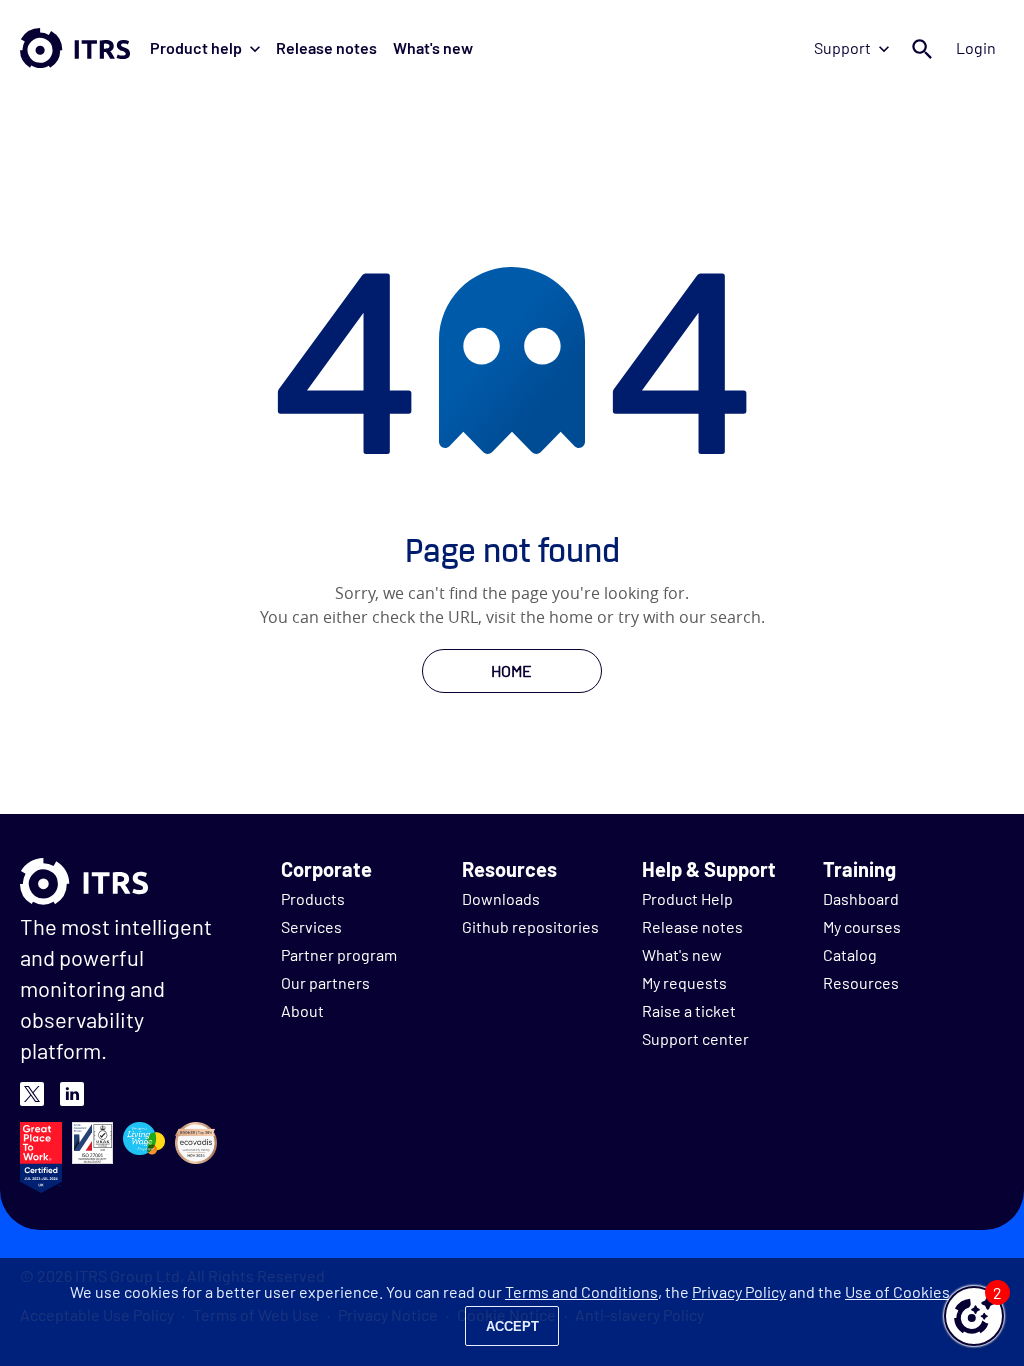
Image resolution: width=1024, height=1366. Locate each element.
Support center (695, 1038)
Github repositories (530, 926)
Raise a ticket (689, 1010)
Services (311, 926)
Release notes (326, 47)
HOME (511, 670)
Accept (512, 1326)
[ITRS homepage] (75, 48)
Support (842, 47)
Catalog (850, 954)
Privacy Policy (739, 1291)
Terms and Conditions (581, 1291)
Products (313, 898)
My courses (862, 926)
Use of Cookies (897, 1291)
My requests (684, 982)
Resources (861, 982)
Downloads (501, 898)
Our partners (325, 982)
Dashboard (861, 898)
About (302, 1010)
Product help (196, 47)
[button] (974, 1316)
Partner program (339, 954)
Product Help (687, 898)
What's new (433, 47)
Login (976, 47)
